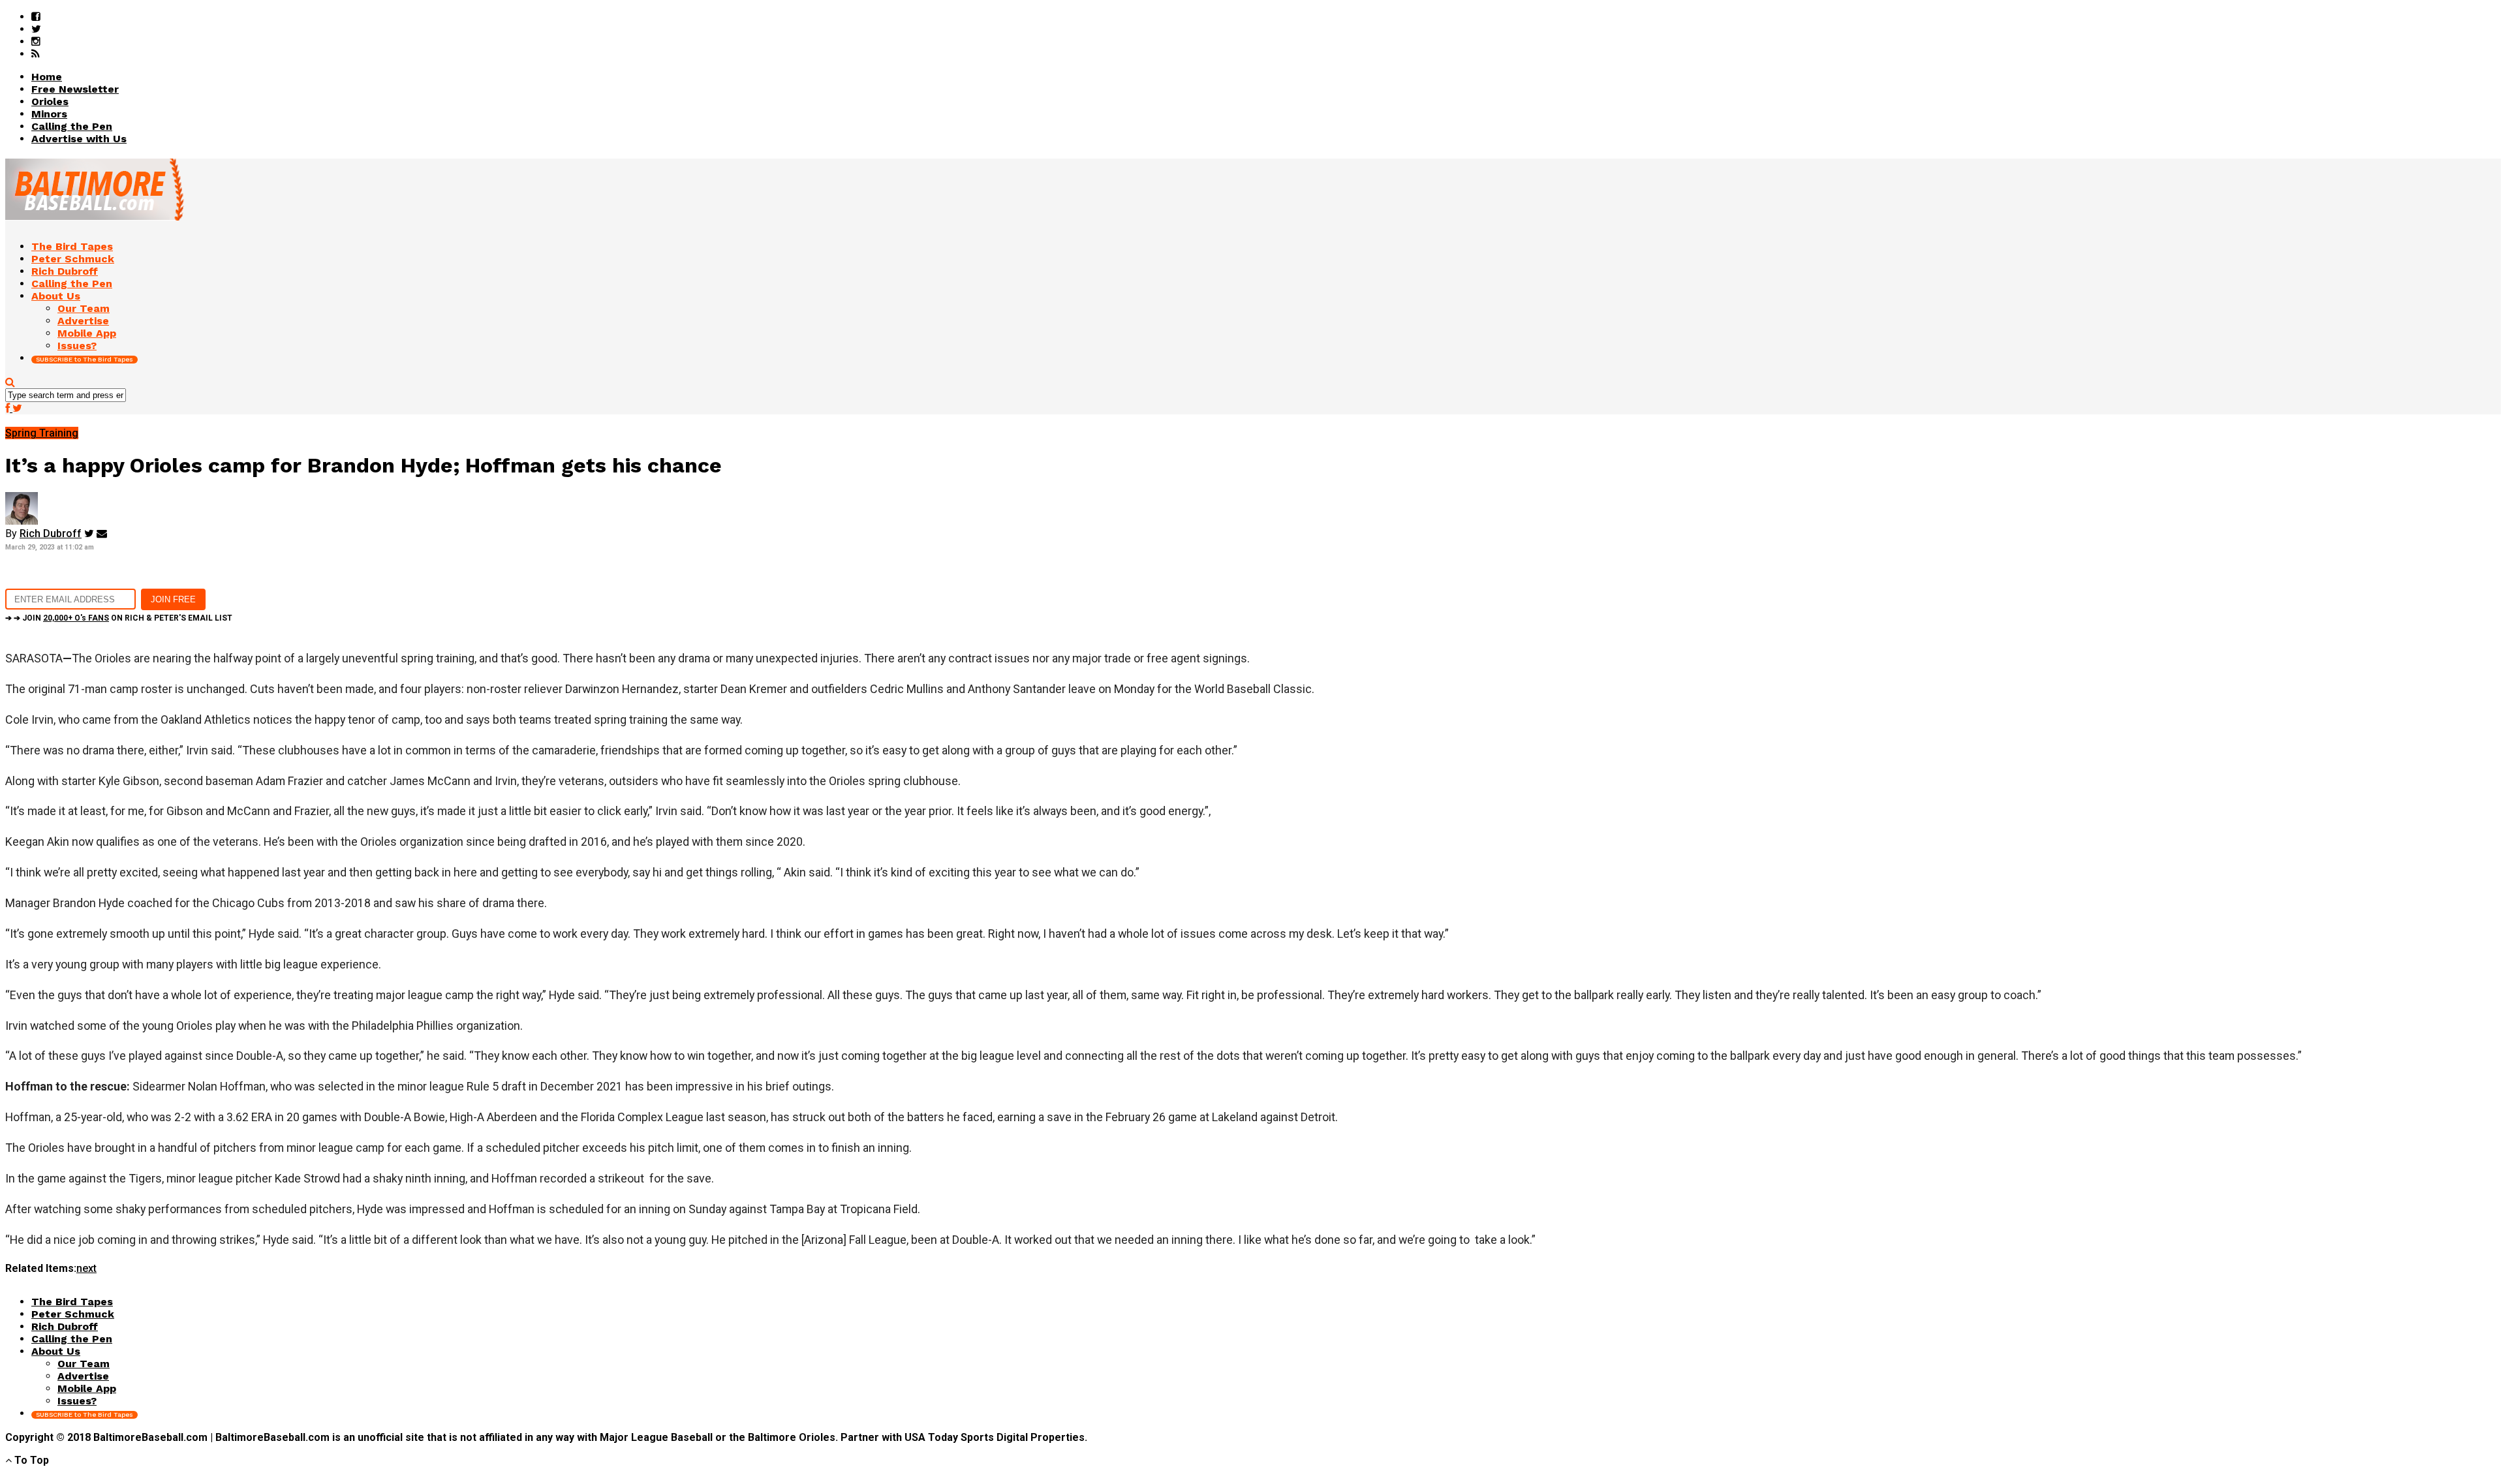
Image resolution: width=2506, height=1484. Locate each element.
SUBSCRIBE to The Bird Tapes (85, 359)
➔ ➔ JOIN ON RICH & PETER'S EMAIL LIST (119, 618)
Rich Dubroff (51, 533)
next (86, 1268)
